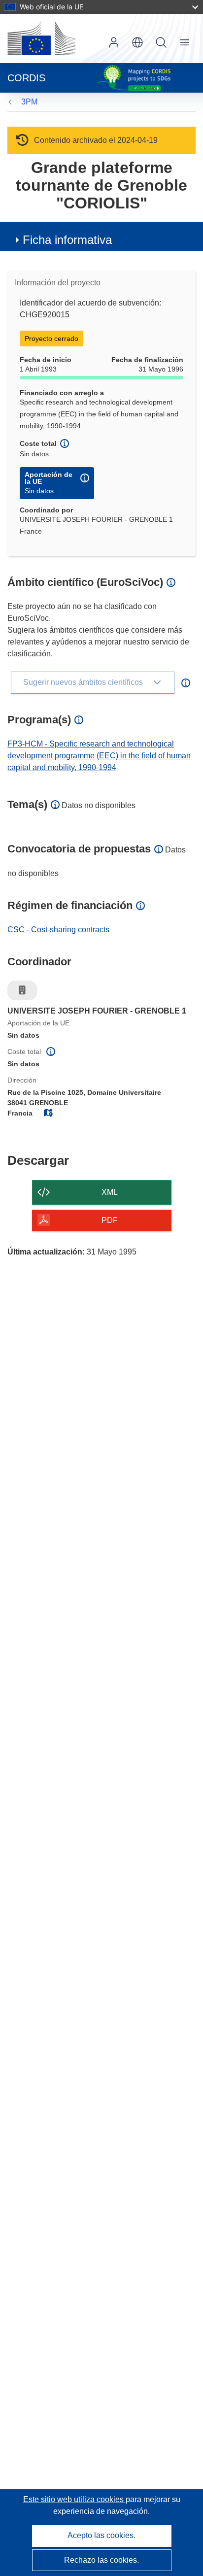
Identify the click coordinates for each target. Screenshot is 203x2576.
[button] (137, 42)
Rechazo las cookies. (101, 2560)
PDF (110, 1220)
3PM (29, 102)
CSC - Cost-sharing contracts (58, 930)
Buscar (161, 42)
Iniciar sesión (114, 42)
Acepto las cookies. (101, 2535)
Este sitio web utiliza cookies (74, 2499)
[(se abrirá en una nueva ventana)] (41, 38)
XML (110, 1192)
